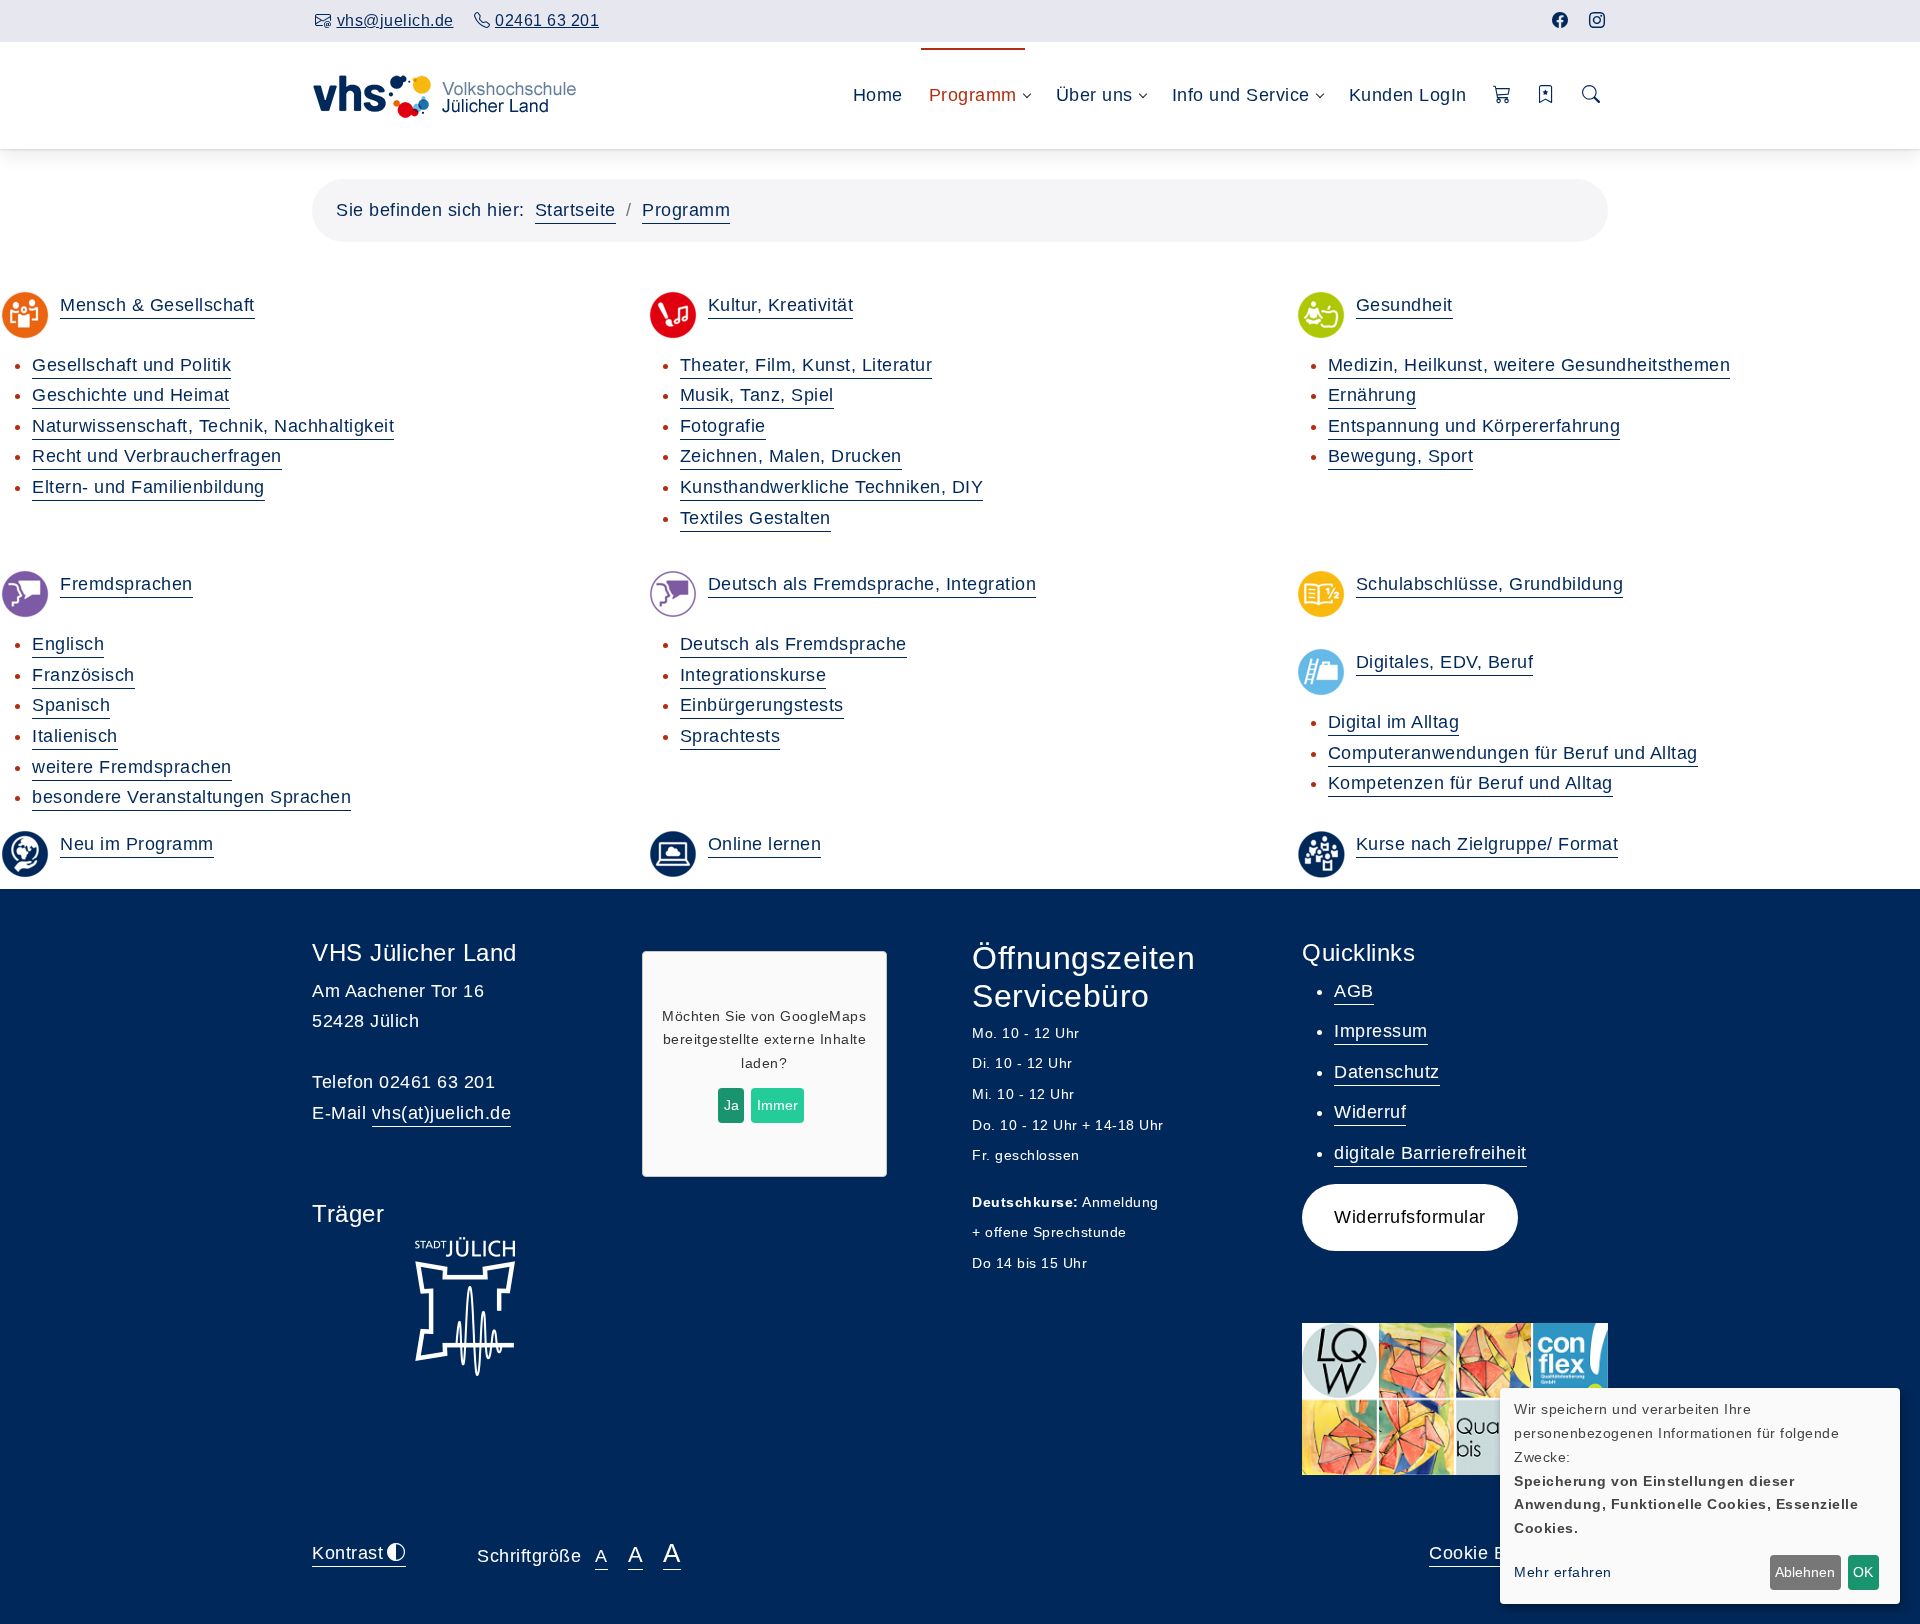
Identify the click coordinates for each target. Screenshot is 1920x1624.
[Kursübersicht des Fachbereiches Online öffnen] (673, 854)
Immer (777, 1105)
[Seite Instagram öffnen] (1597, 20)
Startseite (575, 210)
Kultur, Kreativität (781, 305)
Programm (686, 210)
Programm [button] (973, 95)
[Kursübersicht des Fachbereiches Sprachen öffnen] (25, 594)
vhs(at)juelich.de (442, 1113)
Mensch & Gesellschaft (157, 305)
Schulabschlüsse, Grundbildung (1490, 584)
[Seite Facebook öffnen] (1560, 20)
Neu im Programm (137, 844)
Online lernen (765, 844)
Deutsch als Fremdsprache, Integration (872, 584)
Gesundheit (1404, 305)
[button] (1502, 95)
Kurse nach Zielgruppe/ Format (1487, 844)
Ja (731, 1105)
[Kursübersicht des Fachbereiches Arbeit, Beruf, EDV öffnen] (1321, 672)
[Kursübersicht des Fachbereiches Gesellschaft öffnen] (25, 315)
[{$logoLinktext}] (462, 95)
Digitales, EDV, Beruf (1445, 662)
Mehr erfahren (1563, 1572)
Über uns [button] (1094, 95)
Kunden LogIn (1408, 95)
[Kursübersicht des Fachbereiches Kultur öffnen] (673, 315)
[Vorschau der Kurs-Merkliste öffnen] (1546, 95)
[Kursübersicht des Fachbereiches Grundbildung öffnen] (1321, 594)
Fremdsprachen (126, 584)
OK (1863, 1572)
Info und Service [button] (1241, 95)
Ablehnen (1805, 1572)
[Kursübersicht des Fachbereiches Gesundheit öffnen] (1321, 315)
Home (878, 95)
